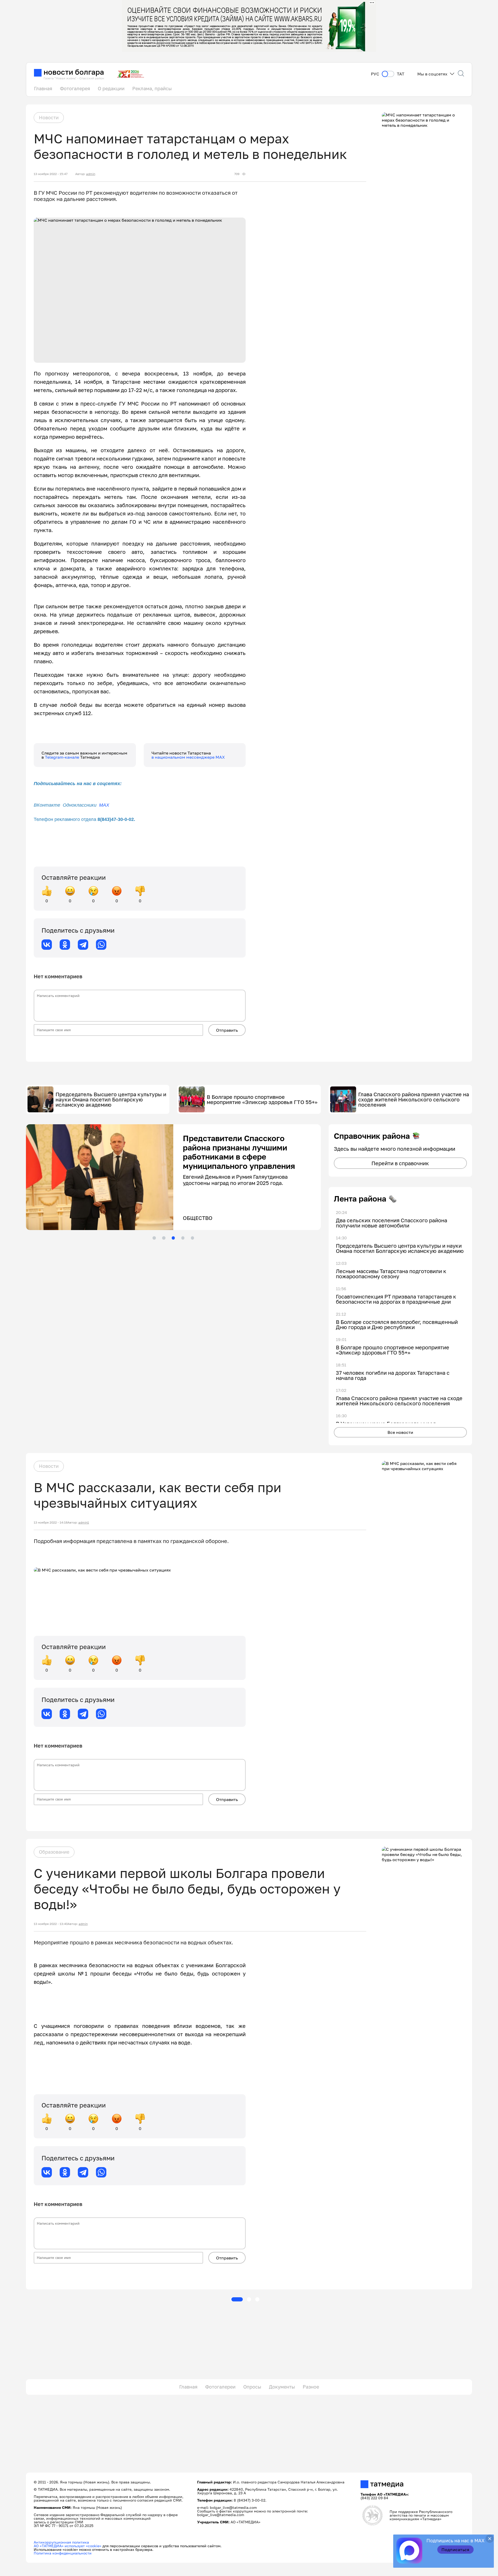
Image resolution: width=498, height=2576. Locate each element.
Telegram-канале (63, 757)
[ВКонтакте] (47, 945)
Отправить (227, 1030)
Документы (282, 2387)
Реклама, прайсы (152, 88)
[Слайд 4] (183, 1238)
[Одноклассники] (65, 945)
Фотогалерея (75, 88)
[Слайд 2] (164, 1238)
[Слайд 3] (173, 1238)
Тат (401, 74)
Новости (49, 117)
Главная (43, 88)
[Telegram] (83, 945)
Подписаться (455, 2550)
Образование (54, 1852)
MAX (104, 805)
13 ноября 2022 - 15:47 (51, 174)
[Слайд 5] (192, 1238)
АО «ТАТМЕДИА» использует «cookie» (68, 2546)
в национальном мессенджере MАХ (188, 757)
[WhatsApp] (101, 945)
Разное (311, 2387)
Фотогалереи (220, 2387)
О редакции (111, 88)
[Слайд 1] (154, 1238)
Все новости (400, 1432)
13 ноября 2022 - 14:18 (51, 1523)
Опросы (252, 2387)
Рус (375, 74)
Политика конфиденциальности (63, 2553)
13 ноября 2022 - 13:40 (51, 1924)
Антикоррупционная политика (61, 2542)
